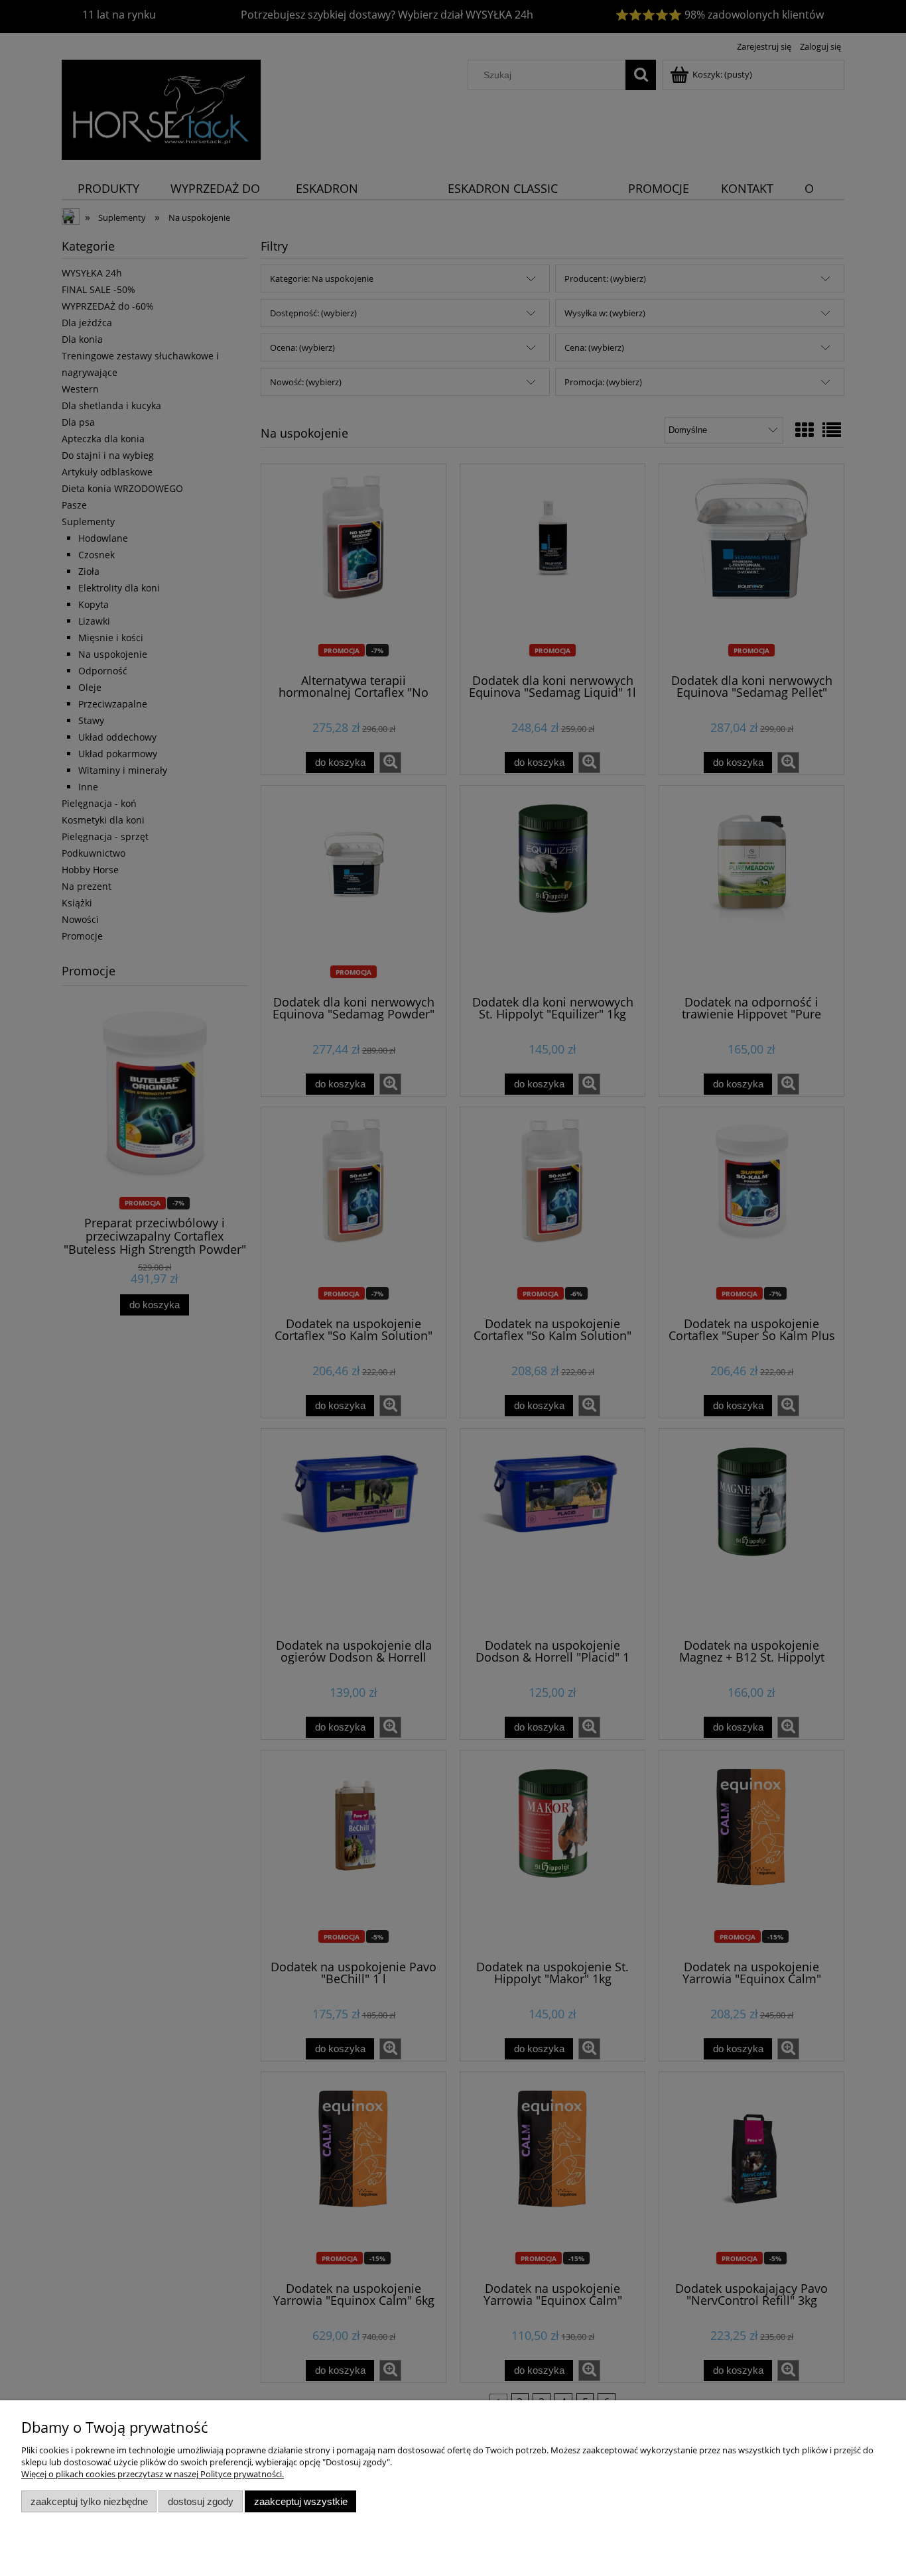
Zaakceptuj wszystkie (301, 2501)
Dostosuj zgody (201, 2501)
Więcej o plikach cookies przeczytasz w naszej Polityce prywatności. (153, 2474)
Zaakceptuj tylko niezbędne (89, 2501)
